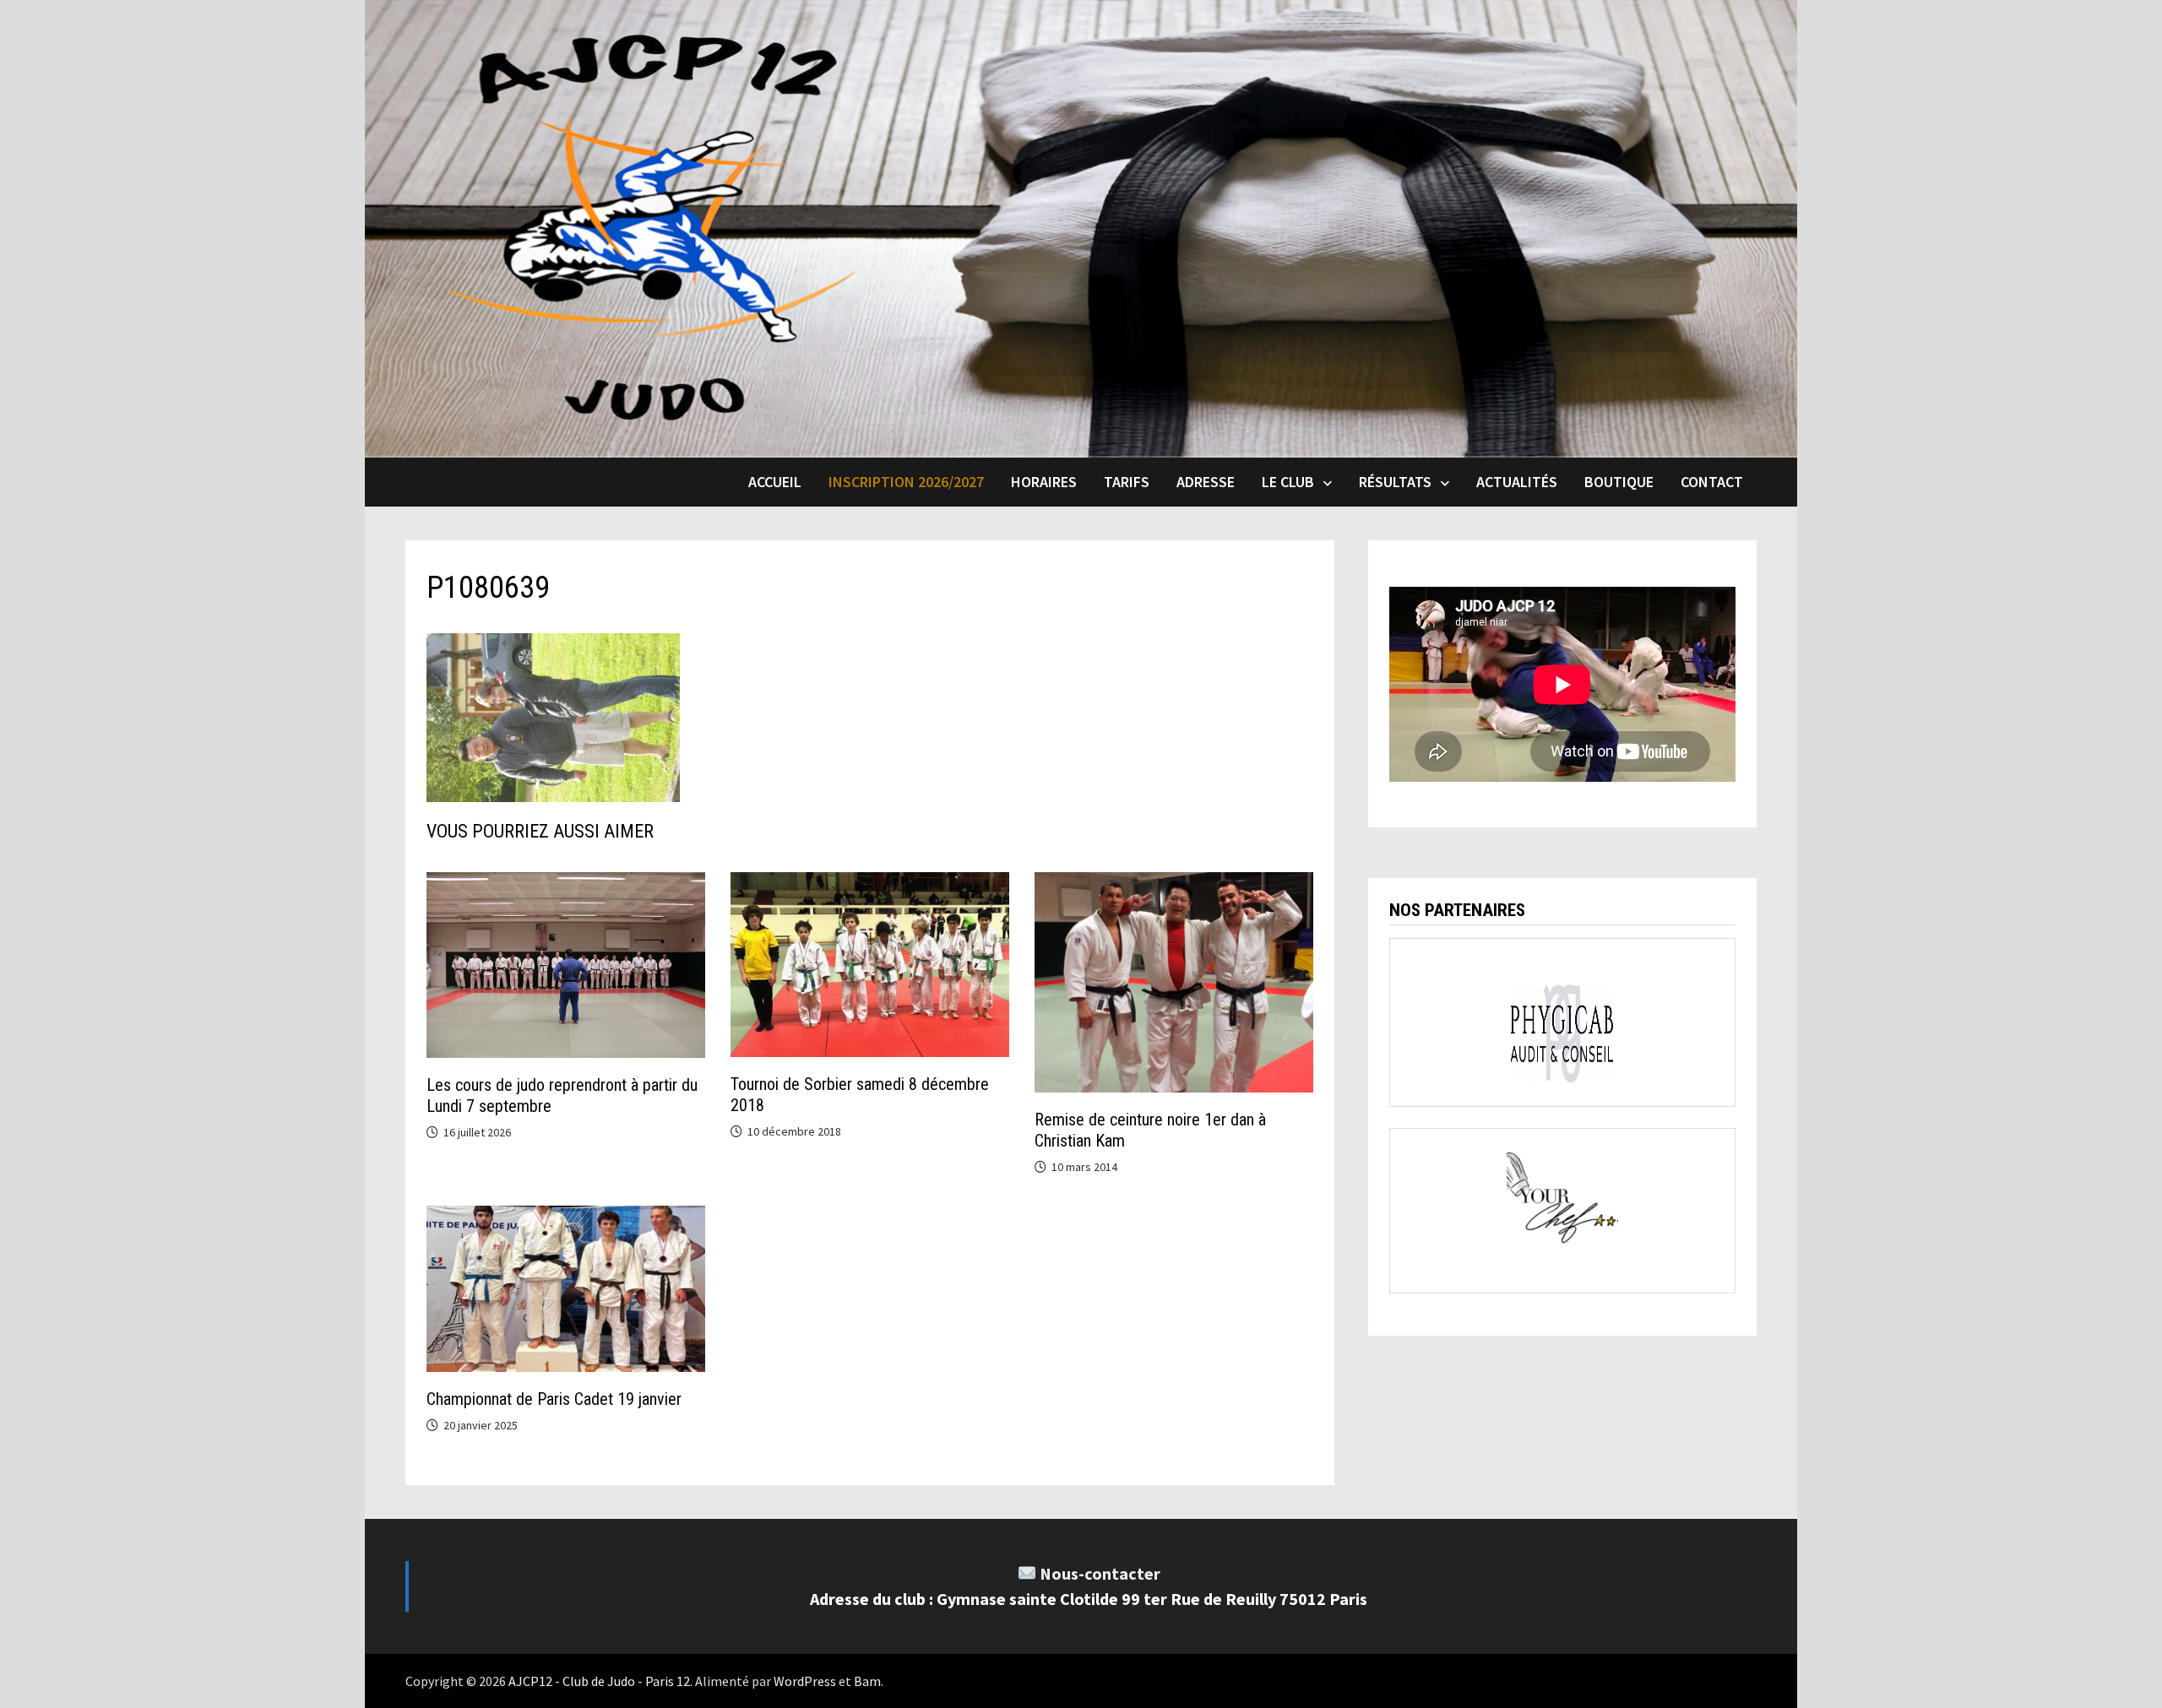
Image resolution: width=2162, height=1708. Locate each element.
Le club (1288, 482)
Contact (1712, 482)
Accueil (775, 482)
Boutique (1619, 482)
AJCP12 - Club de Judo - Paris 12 (599, 1681)
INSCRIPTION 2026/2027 (906, 482)
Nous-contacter (1100, 1573)
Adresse (1206, 482)
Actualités (1517, 482)
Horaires (1044, 482)
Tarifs (1127, 482)
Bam (867, 1681)
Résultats (1395, 482)
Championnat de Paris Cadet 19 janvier (554, 1399)
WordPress (805, 1681)
